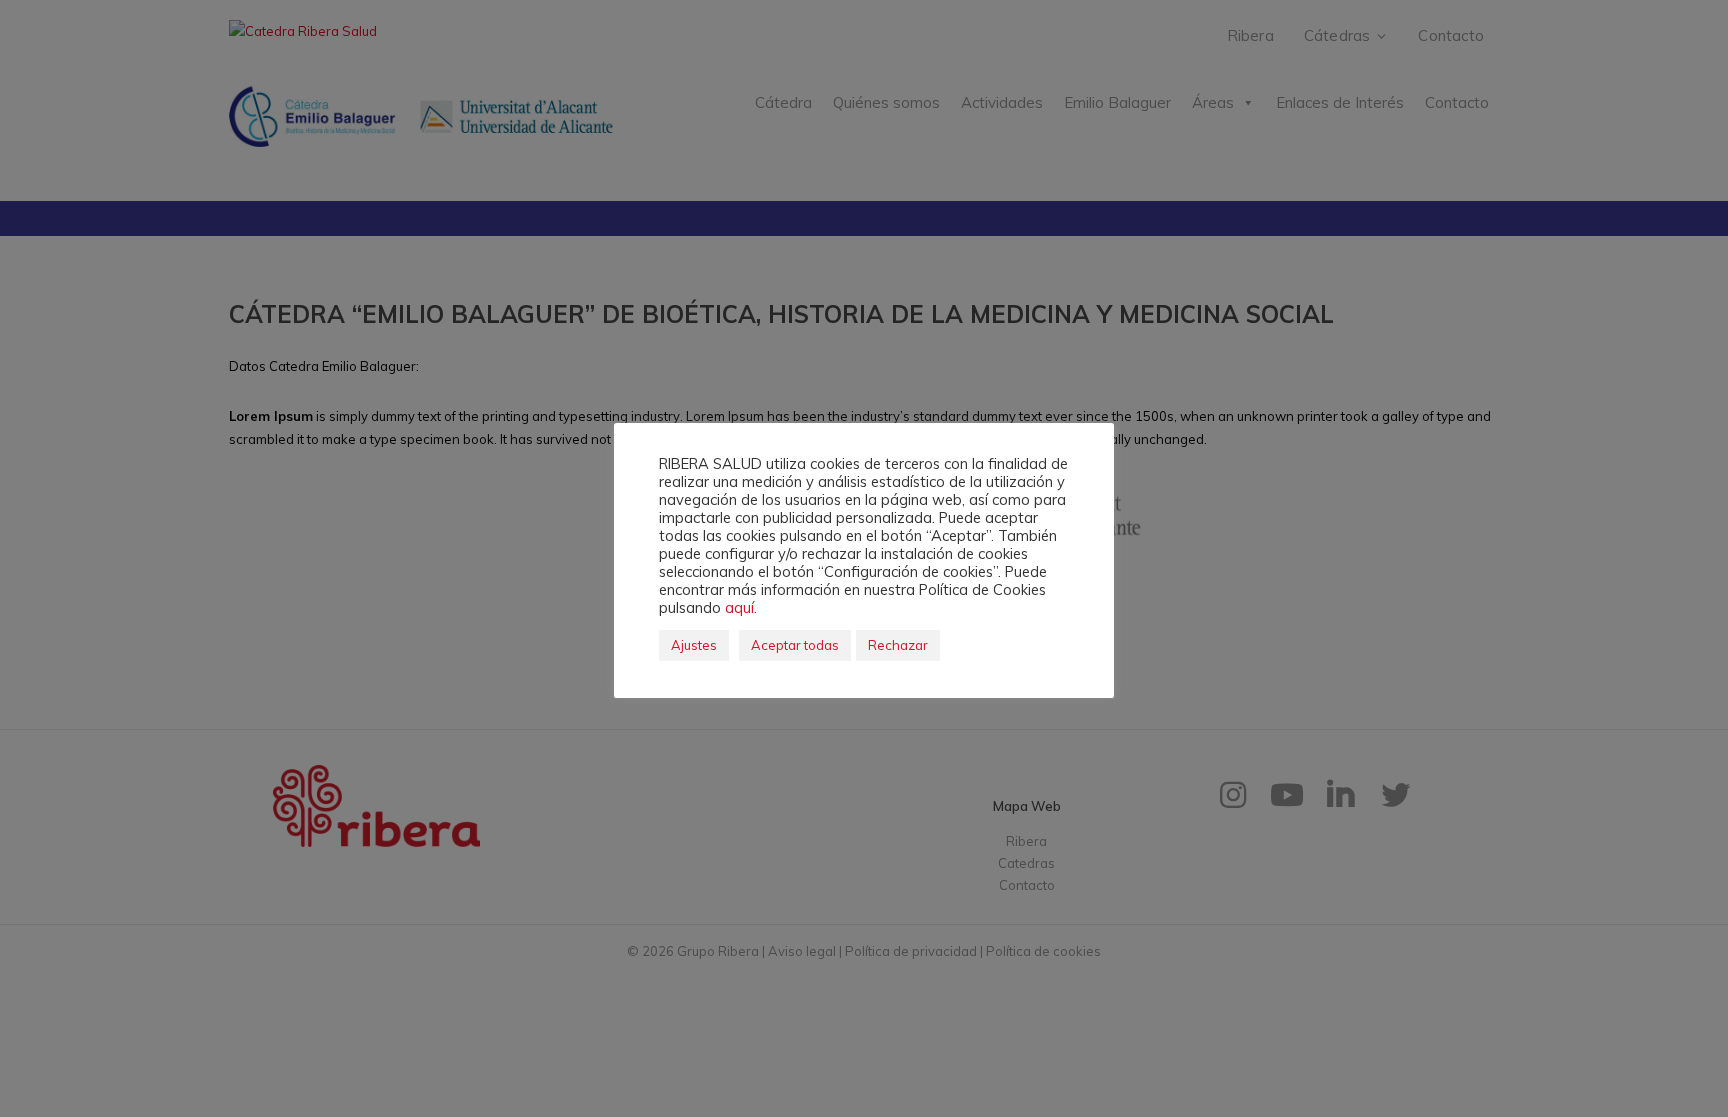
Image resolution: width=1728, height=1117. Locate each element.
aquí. (741, 607)
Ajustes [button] (694, 645)
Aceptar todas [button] (795, 645)
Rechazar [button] (898, 645)
